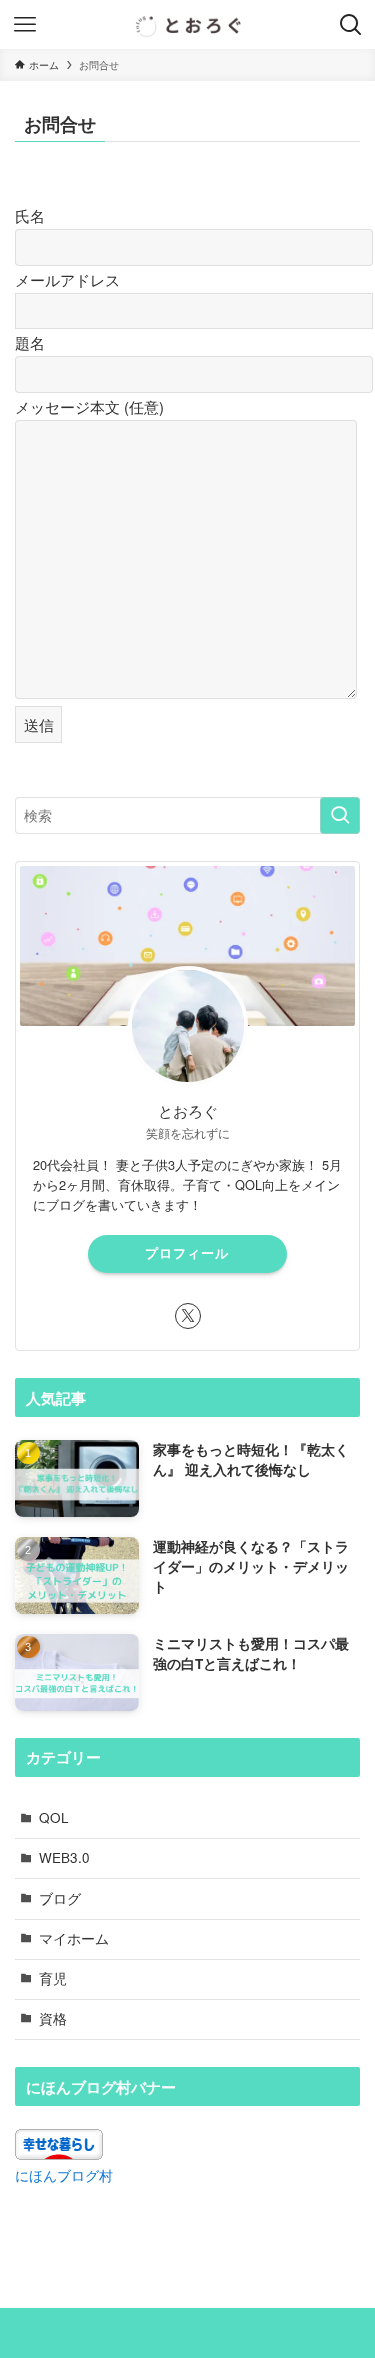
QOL (54, 1817)
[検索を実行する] (340, 815)
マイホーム (74, 1938)
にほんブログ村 (64, 2175)
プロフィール (187, 1253)
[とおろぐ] (188, 24)
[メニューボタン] (24, 24)
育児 (53, 1978)
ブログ (60, 1898)
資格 (53, 2018)
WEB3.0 (64, 1857)
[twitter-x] (188, 1316)
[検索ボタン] (350, 24)
